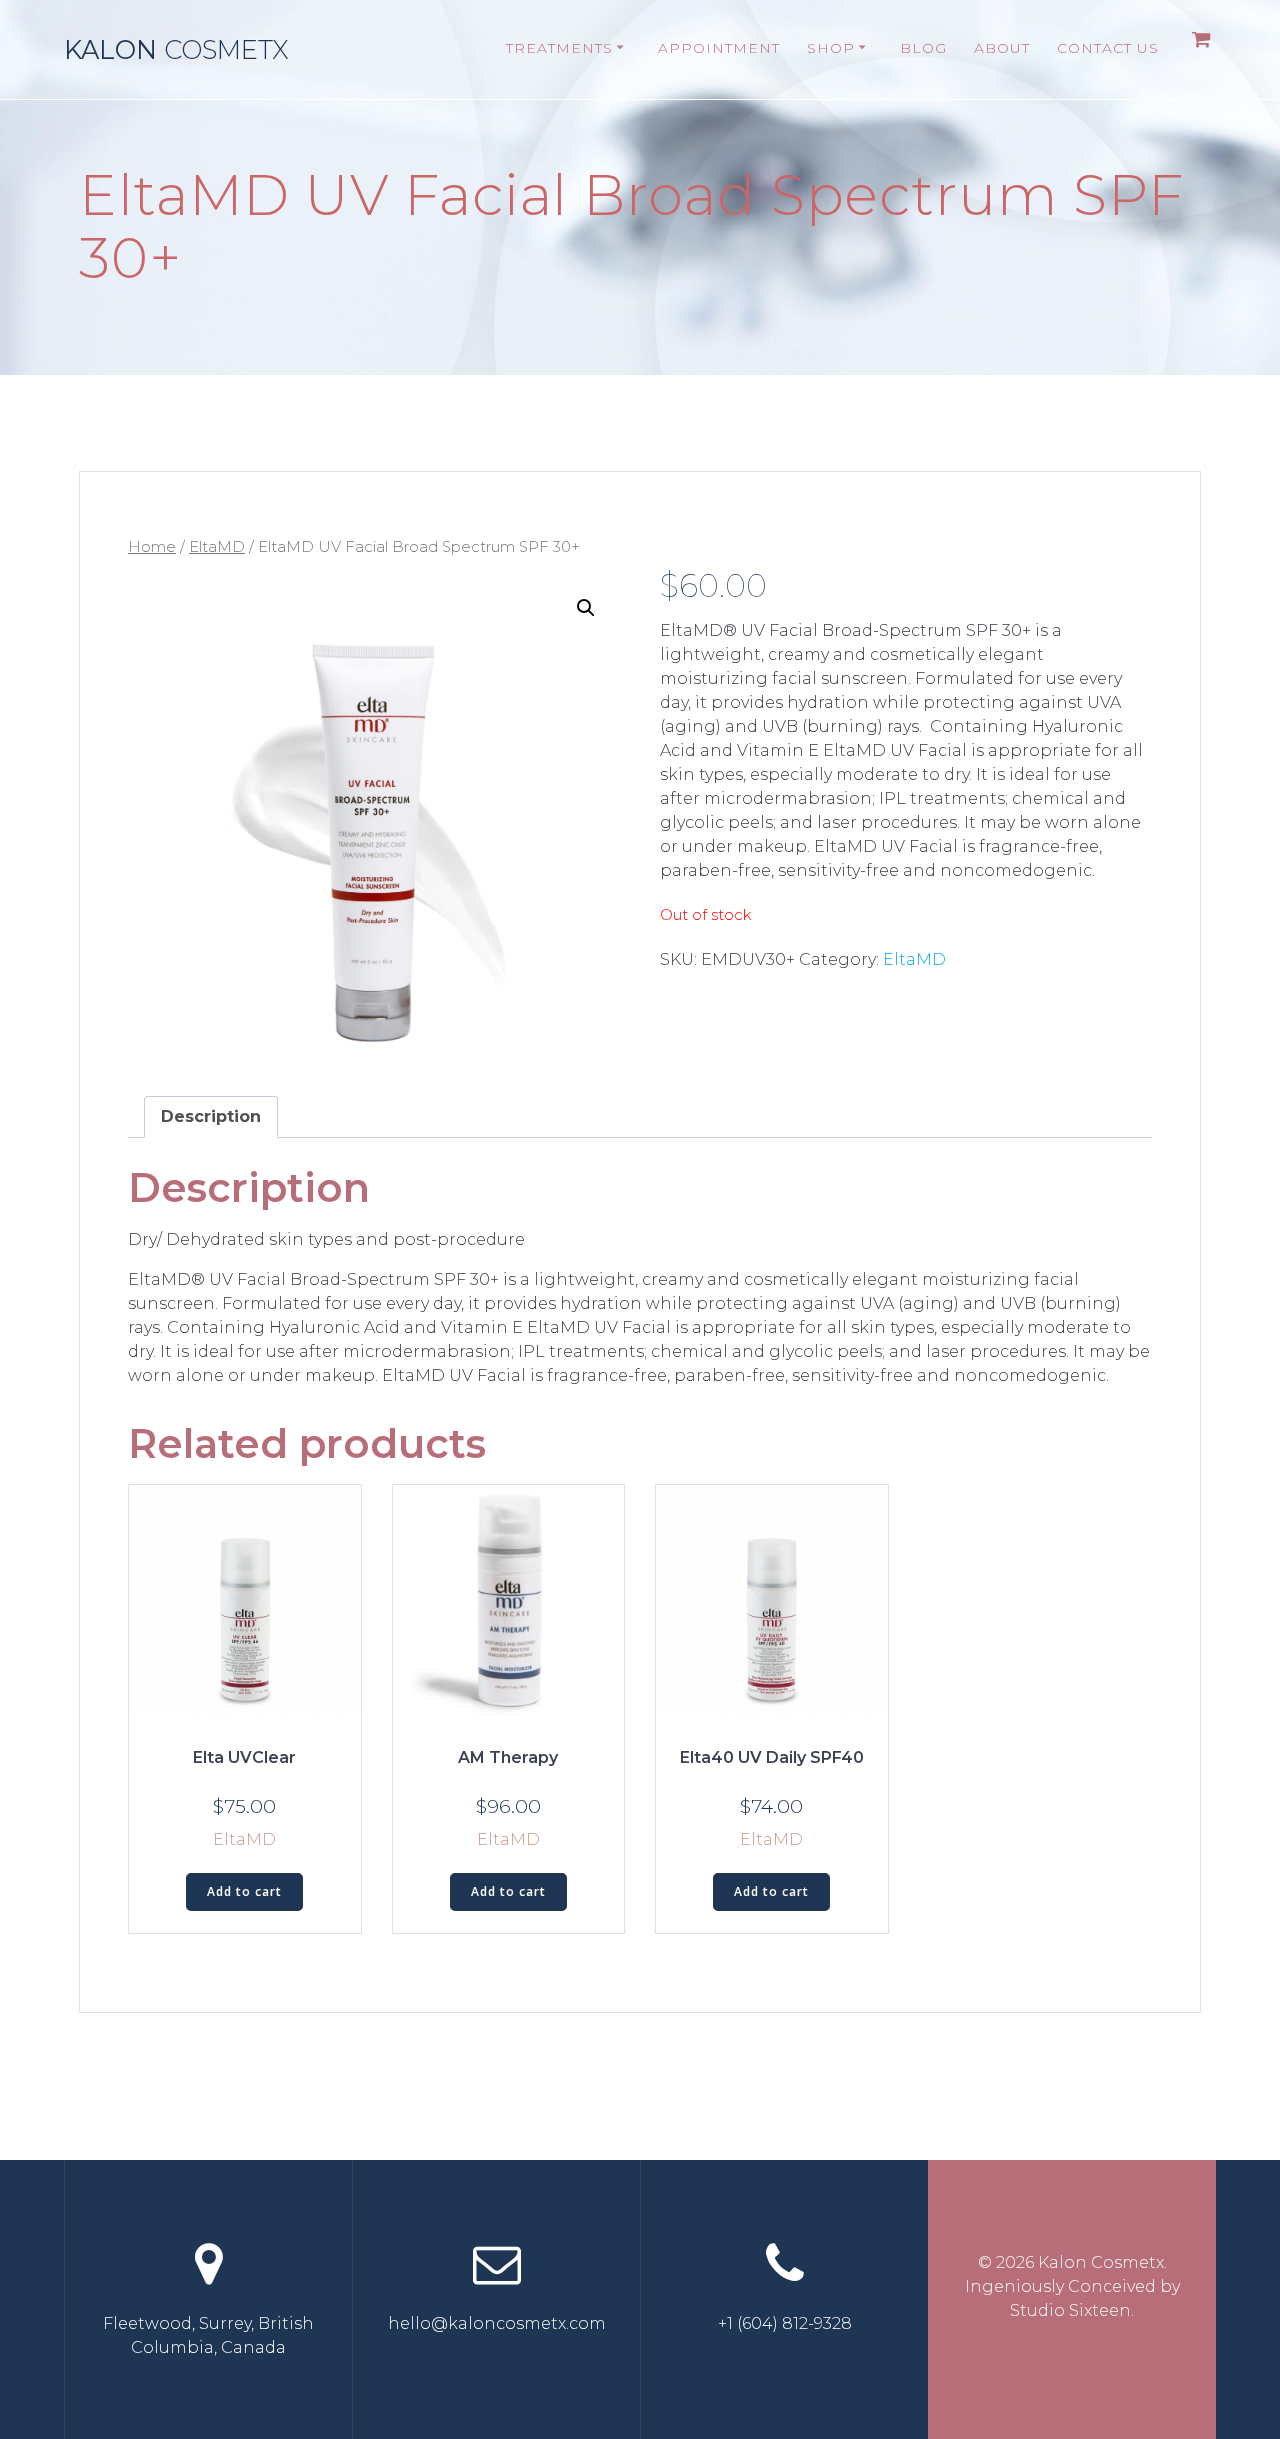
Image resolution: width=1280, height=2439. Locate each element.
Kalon (176, 50)
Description (211, 1116)
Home (152, 547)
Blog (923, 48)
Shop (831, 48)
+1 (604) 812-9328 (785, 2323)
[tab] (211, 1117)
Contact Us (1108, 48)
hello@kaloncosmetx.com (497, 2323)
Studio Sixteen (1070, 2310)
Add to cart (244, 1891)
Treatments (559, 48)
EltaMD (217, 547)
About (1002, 48)
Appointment (719, 48)
